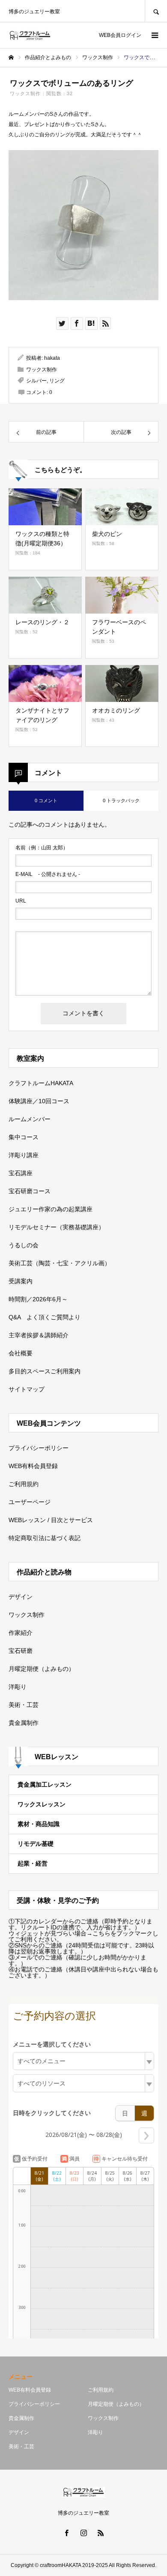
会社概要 (21, 1353)
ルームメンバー (30, 1119)
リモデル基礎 (36, 1844)
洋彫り (18, 1687)
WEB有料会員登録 (33, 1466)
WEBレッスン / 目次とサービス (51, 1520)
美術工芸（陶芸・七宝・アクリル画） (60, 1263)
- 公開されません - (48, 874)
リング (57, 381)
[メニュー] (154, 35)
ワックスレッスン (42, 1804)
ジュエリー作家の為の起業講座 (51, 1209)
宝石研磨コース (30, 1191)
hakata (52, 358)
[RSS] (101, 2533)
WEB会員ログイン (120, 35)
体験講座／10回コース (39, 1101)
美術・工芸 (24, 1705)
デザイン (21, 1597)
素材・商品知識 (39, 1824)
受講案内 (21, 1281)
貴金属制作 (24, 1723)
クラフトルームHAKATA (41, 1083)
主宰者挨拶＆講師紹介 (39, 1335)
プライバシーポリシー (39, 1448)
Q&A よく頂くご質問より (45, 1317)
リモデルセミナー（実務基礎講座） (57, 1227)
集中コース (24, 1137)
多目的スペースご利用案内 (45, 1371)
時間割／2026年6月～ (38, 1299)
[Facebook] (66, 2533)
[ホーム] (11, 57)
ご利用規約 (24, 1484)
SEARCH (156, 11)
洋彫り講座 (24, 1155)
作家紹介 (21, 1633)
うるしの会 (24, 1245)
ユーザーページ (30, 1502)
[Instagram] (83, 2533)
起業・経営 (33, 1863)
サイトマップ (27, 1389)
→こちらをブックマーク (119, 1933)
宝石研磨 (21, 1651)
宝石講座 (21, 1173)
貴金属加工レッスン (45, 1785)
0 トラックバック (121, 800)
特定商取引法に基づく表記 (45, 1538)
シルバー (36, 381)
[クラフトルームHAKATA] (30, 35)
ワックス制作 (25, 93)
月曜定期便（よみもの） (42, 1669)
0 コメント (46, 800)
